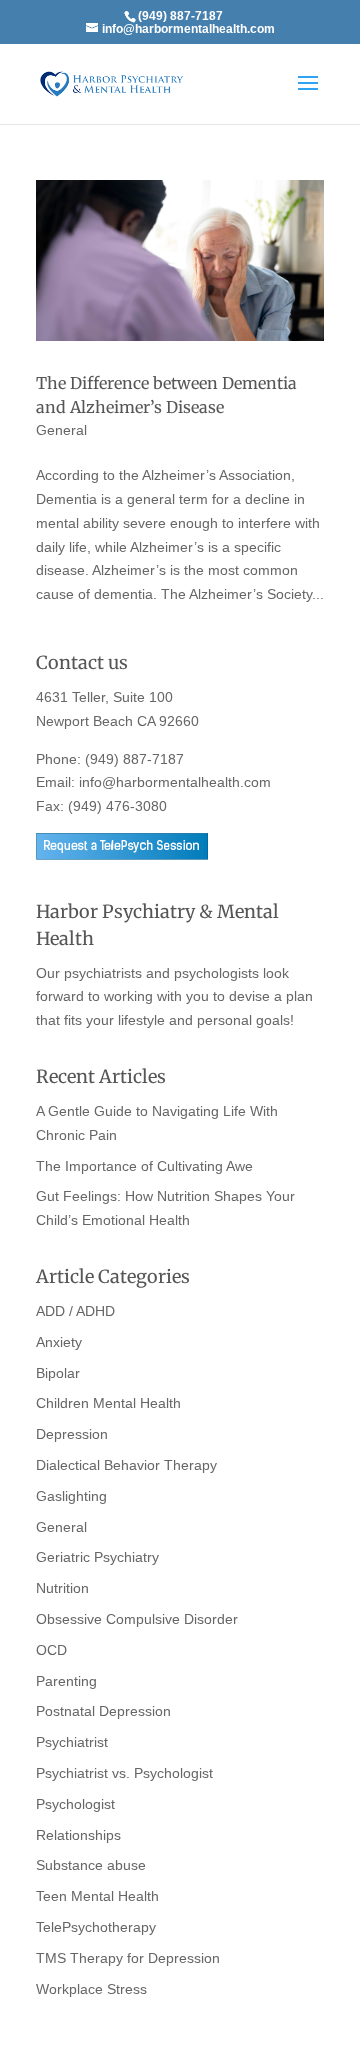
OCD (51, 1650)
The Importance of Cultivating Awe (144, 1166)
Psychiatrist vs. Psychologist (124, 1773)
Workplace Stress (91, 1989)
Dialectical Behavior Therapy (126, 1465)
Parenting (66, 1681)
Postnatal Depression (103, 1711)
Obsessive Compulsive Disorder (137, 1619)
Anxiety (59, 1342)
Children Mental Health (108, 1403)
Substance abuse (91, 1865)
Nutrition (62, 1588)
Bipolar (58, 1373)
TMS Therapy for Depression (128, 1958)
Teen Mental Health (97, 1896)
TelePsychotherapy (96, 1927)
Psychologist (75, 1804)
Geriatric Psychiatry (97, 1557)
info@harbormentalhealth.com (175, 782)
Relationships (78, 1835)
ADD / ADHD (75, 1311)
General (61, 430)
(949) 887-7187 (134, 759)
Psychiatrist (72, 1742)
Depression (72, 1434)
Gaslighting (71, 1496)
